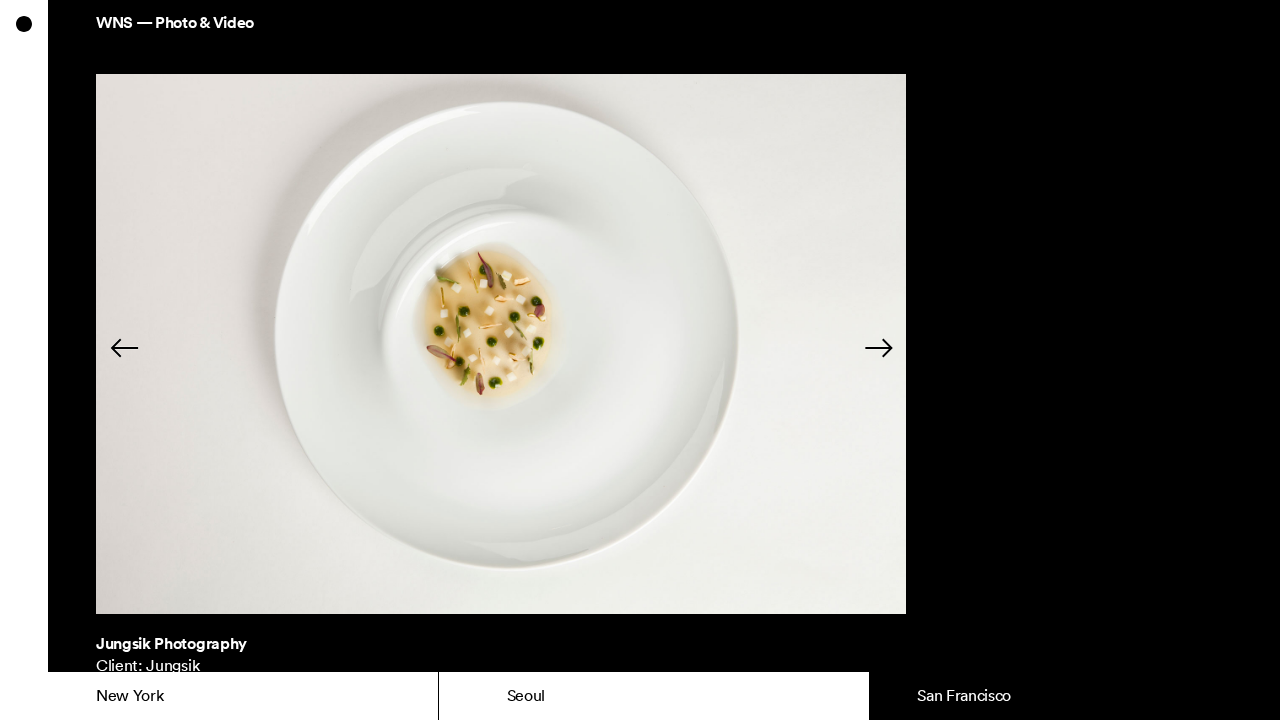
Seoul (526, 695)
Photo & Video (204, 23)
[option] (501, 348)
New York (129, 695)
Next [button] (825, 347)
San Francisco (964, 695)
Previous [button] (177, 347)
